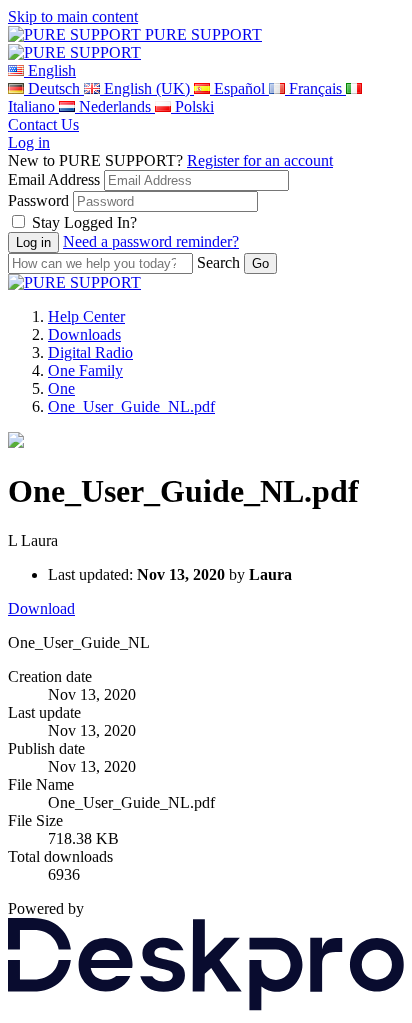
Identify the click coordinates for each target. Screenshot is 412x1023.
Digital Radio (90, 352)
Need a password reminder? (151, 241)
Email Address (54, 179)
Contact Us (43, 124)
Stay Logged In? (84, 222)
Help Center (86, 316)
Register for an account (260, 160)
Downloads (84, 334)
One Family (85, 370)
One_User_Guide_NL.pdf (131, 406)
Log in (29, 142)
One (61, 388)
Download (41, 608)
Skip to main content (73, 16)
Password (38, 200)
